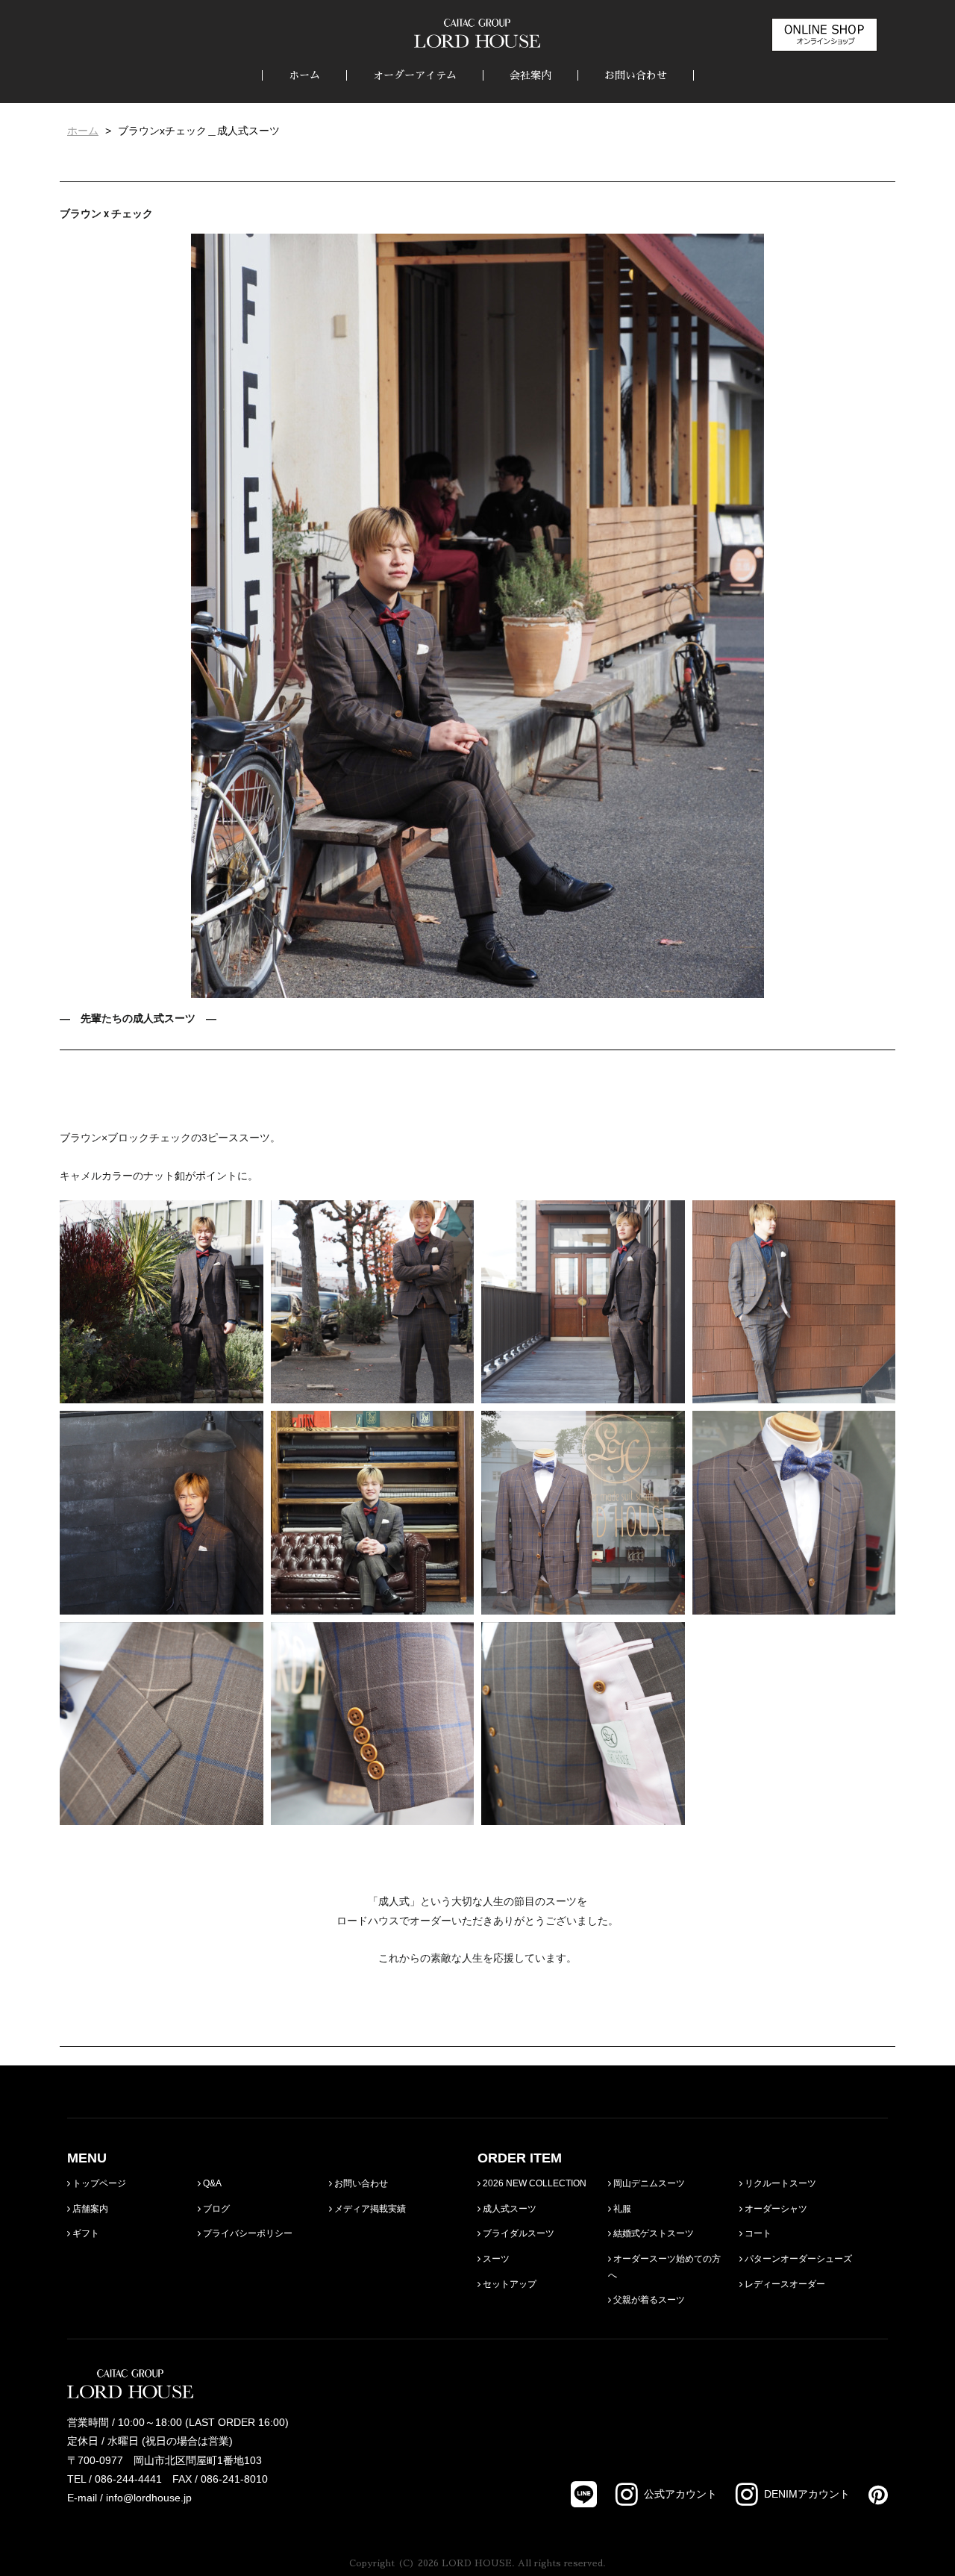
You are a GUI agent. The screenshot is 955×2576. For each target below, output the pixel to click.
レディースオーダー (784, 2284)
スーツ (495, 2259)
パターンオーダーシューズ (797, 2259)
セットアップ (508, 2284)
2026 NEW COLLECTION (533, 2183)
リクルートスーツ (779, 2183)
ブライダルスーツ (517, 2233)
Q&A (211, 2183)
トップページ (98, 2183)
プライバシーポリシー (247, 2233)
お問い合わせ (636, 75)
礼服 (621, 2209)
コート (757, 2233)
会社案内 (530, 75)
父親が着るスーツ (648, 2300)
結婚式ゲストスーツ (652, 2233)
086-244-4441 (128, 2479)
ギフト (85, 2233)
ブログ (215, 2209)
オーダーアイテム (415, 75)
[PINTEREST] (869, 2495)
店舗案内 (89, 2209)
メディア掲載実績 (369, 2209)
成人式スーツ (508, 2209)
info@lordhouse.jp (149, 2498)
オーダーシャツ (775, 2209)
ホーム (304, 75)
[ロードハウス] (477, 33)
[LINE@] (584, 2494)
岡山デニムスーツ (648, 2183)
